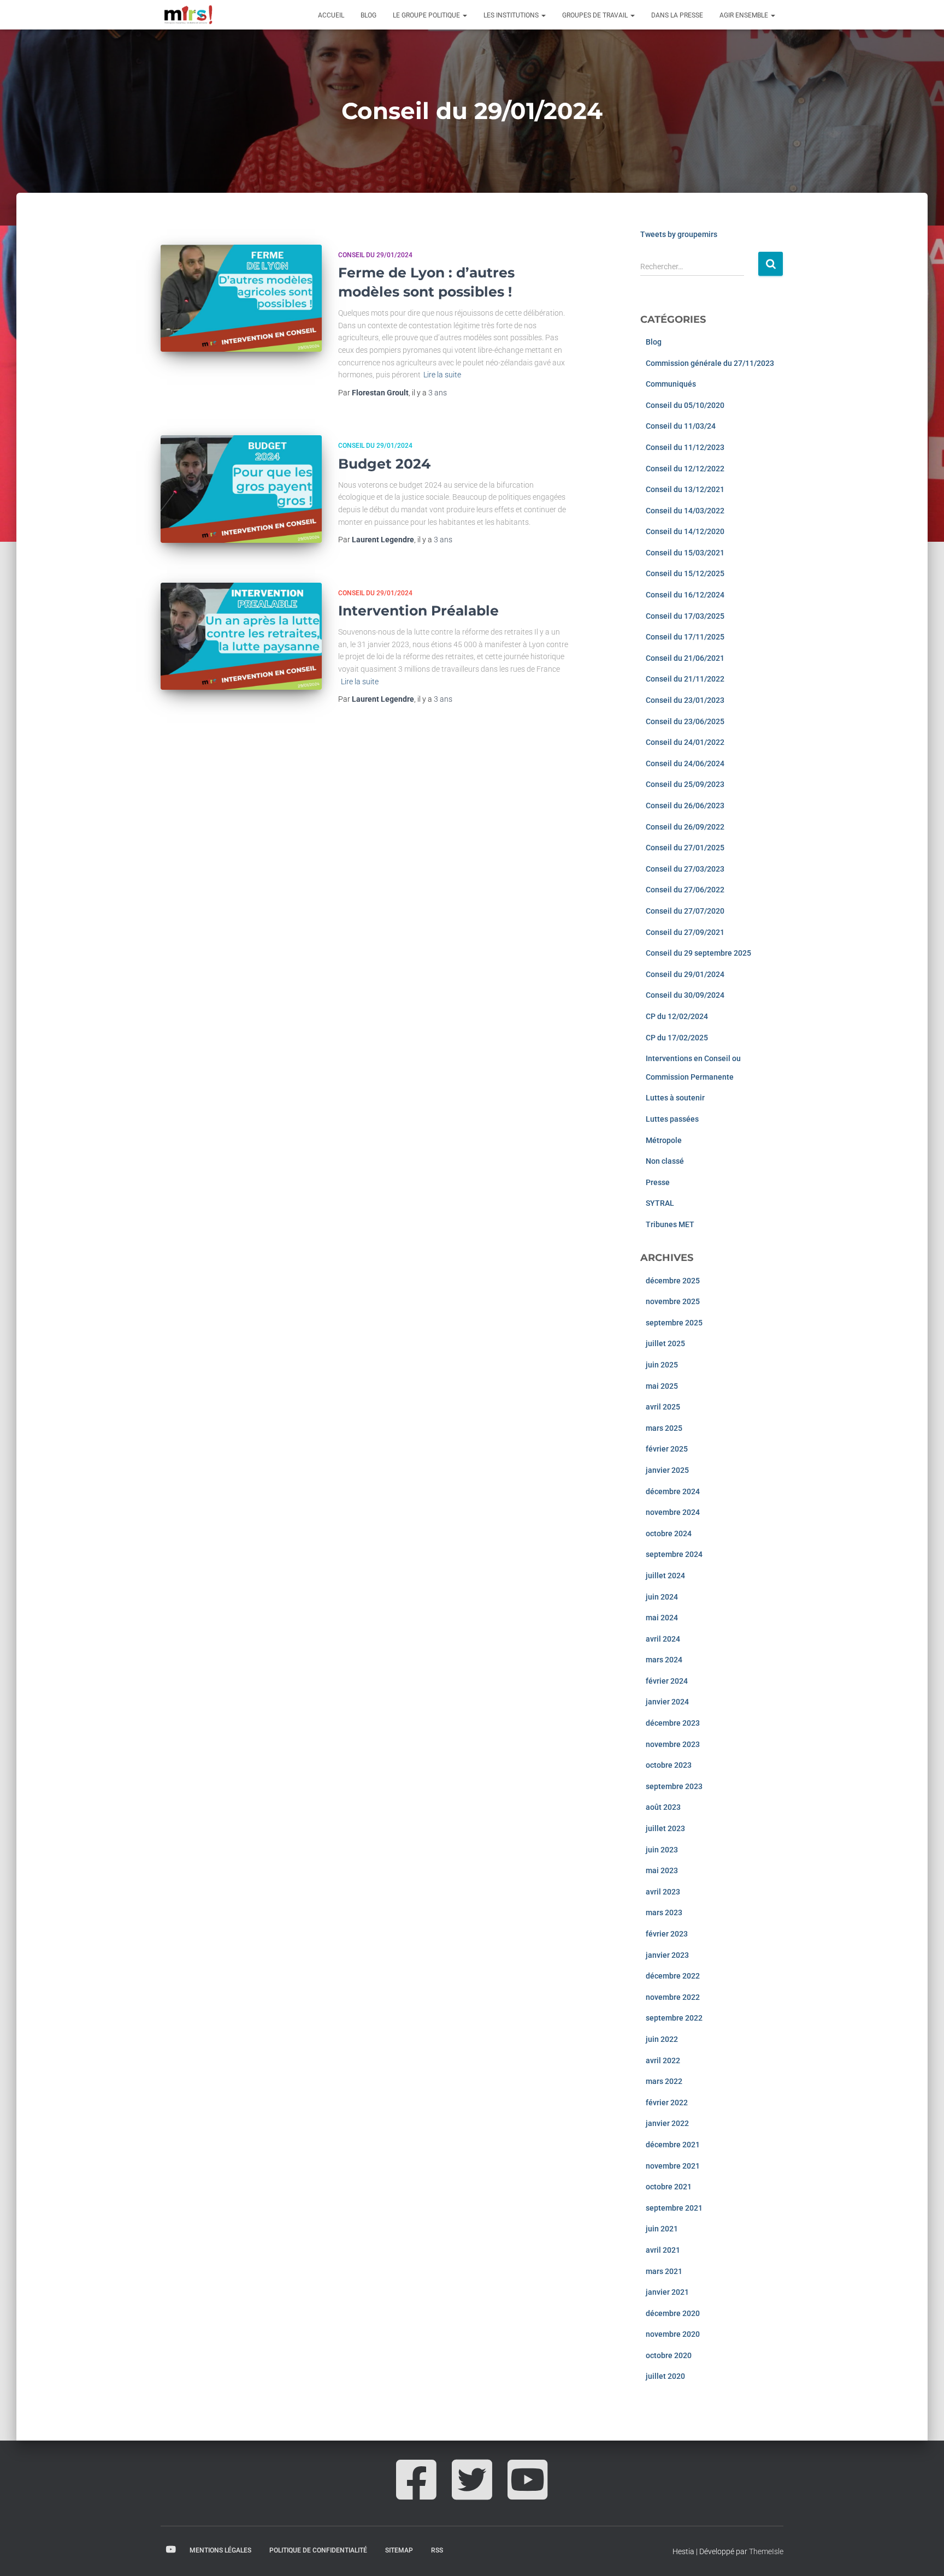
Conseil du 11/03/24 (681, 426)
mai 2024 (662, 1618)
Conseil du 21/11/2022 (685, 679)
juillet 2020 (665, 2376)
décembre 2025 (673, 1281)
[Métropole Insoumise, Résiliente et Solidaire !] (187, 15)
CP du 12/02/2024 (677, 1016)
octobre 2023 (669, 1765)
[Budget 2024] (241, 489)
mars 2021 (664, 2271)
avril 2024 (663, 1639)
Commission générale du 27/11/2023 (710, 363)
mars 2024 (664, 1660)
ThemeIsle (766, 2551)
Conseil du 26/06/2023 (685, 806)
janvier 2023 (667, 1955)
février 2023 (667, 1934)
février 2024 (667, 1681)
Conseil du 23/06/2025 (685, 721)
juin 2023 (662, 1850)
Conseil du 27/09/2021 (685, 932)
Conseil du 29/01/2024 (375, 255)
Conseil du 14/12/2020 (685, 531)
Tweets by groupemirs (679, 234)
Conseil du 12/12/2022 (685, 469)
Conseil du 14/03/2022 (685, 511)
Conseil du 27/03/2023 (685, 869)
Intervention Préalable (418, 611)
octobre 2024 (669, 1533)
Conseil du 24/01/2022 (685, 742)
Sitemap (399, 2550)
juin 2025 (662, 1365)
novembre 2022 (673, 1997)
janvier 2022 (667, 2123)
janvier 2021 (667, 2292)
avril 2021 (663, 2250)
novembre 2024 (673, 1512)
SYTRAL (660, 1203)
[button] (464, 15)
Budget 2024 (384, 464)
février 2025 (667, 1449)
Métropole (664, 1140)
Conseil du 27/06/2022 (685, 890)
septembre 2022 (674, 2018)
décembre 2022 (673, 1976)
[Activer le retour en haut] (922, 2554)
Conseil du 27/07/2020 (685, 911)
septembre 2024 (674, 1554)
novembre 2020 (673, 2334)
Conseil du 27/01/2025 (685, 848)
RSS (437, 2550)
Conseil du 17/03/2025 (685, 616)
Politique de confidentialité (318, 2550)
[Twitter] (472, 2492)
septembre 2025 (674, 1323)
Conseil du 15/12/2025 (685, 573)
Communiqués (671, 384)
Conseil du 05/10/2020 (685, 405)
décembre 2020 (673, 2313)
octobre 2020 (669, 2355)
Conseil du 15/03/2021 (685, 553)
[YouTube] (528, 2492)
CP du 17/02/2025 (677, 1038)
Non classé (665, 1161)
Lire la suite (442, 375)
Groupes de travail (596, 15)
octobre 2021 (669, 2187)
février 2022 (667, 2103)
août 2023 (663, 1807)
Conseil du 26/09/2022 (685, 827)
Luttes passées (672, 1119)
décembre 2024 (673, 1491)
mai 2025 (662, 1386)
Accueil (331, 15)
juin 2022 (662, 2039)
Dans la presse (677, 15)
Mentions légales (220, 2550)
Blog (368, 15)
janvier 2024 (667, 1702)
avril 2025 (663, 1407)
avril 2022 (663, 2060)
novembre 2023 (673, 1744)
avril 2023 (663, 1892)
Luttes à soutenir (675, 1098)
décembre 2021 (673, 2145)
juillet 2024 (665, 1576)
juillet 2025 (665, 1343)
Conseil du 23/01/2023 (685, 700)
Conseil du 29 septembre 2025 (698, 953)
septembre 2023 (674, 1786)
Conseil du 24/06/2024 (685, 763)
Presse (658, 1182)
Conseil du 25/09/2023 (685, 784)
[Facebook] (416, 2492)
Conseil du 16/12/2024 (685, 595)
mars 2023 (664, 1912)
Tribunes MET (670, 1224)
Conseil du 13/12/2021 (685, 489)
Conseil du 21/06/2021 (685, 658)
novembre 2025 (673, 1301)
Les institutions (512, 15)
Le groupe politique (427, 15)
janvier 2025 (667, 1470)
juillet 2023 (665, 1828)
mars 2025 (664, 1428)
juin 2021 (662, 2229)
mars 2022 (664, 2081)
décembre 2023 (673, 1723)
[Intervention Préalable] (241, 636)
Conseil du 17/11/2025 (685, 637)
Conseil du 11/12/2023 (685, 447)
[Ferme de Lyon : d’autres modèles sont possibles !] (241, 298)
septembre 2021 (674, 2208)
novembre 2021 (673, 2166)
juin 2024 (662, 1597)
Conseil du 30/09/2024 (685, 995)
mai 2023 (662, 1870)
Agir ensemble (745, 15)
